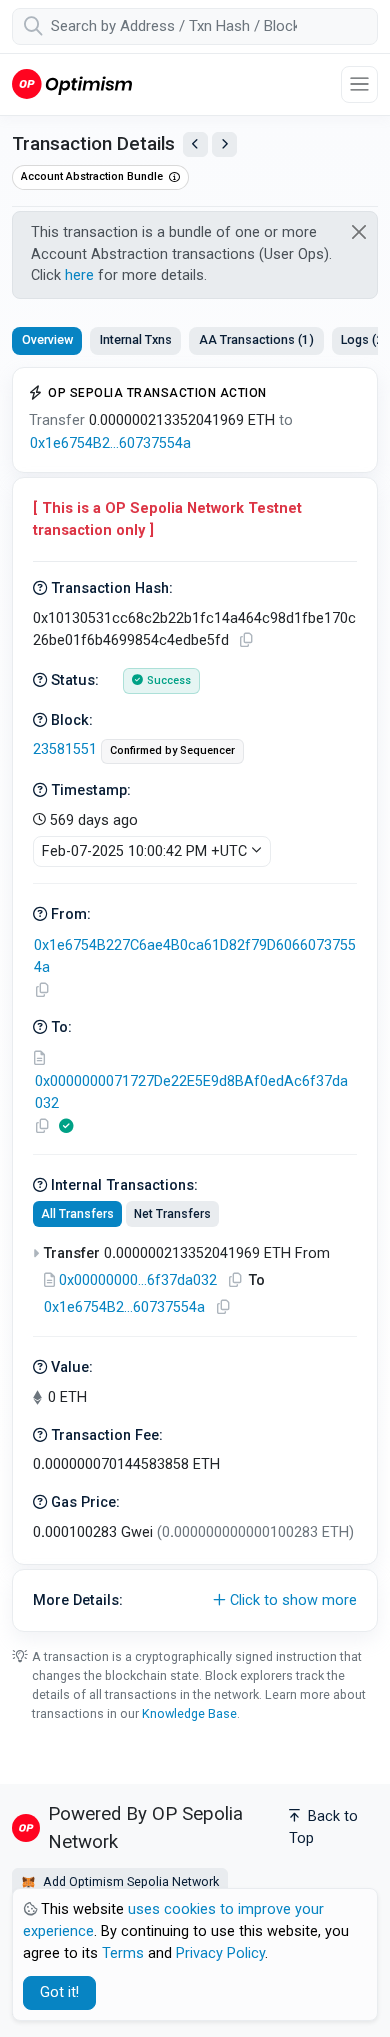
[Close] (359, 232)
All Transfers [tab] (77, 1214)
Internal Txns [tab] (136, 339)
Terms (123, 1953)
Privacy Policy (220, 1953)
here (79, 275)
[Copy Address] (42, 990)
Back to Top (323, 1827)
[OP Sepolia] (72, 83)
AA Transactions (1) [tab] (256, 339)
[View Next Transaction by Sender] (224, 144)
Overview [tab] (47, 339)
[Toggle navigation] (359, 84)
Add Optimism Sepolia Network (129, 1881)
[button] (195, 1601)
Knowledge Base (189, 1713)
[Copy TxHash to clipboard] (246, 640)
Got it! (59, 1992)
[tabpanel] (195, 999)
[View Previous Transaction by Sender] (195, 144)
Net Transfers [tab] (172, 1214)
